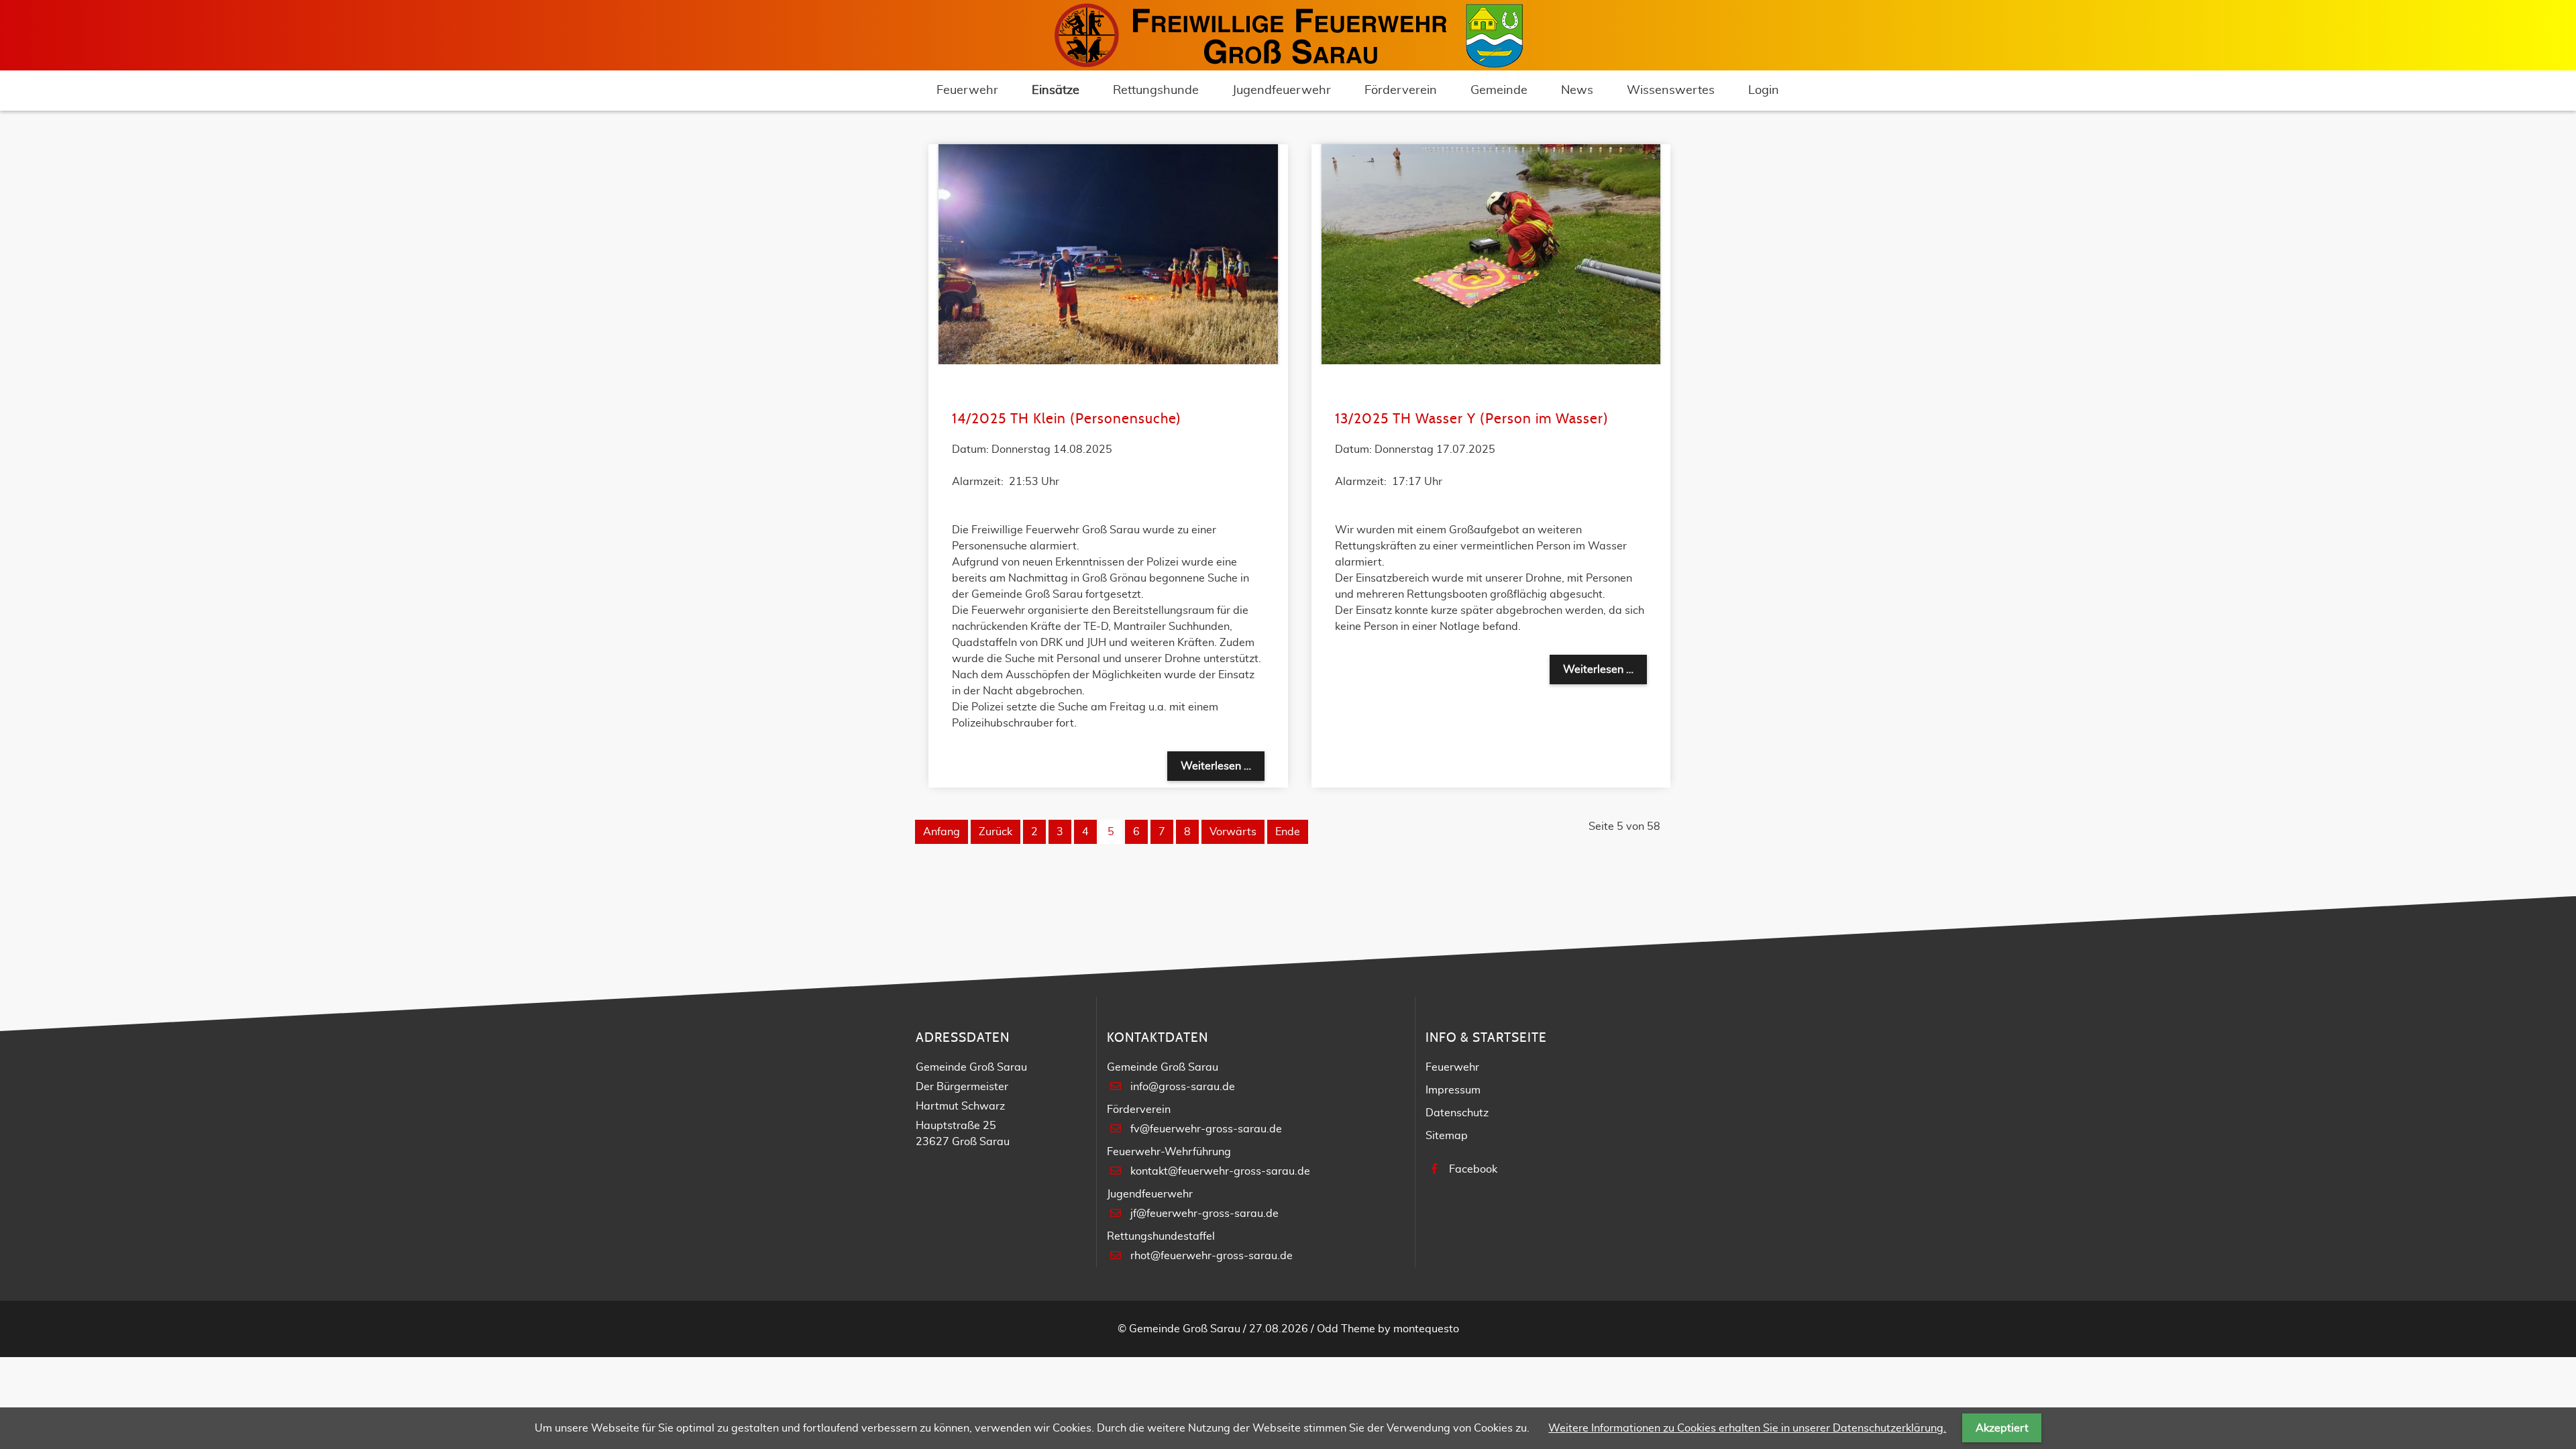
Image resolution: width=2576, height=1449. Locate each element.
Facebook (1473, 1169)
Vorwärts (1233, 832)
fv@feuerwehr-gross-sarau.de (1206, 1129)
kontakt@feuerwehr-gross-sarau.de (1220, 1171)
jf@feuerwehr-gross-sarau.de (1204, 1214)
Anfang (942, 832)
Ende (1288, 832)
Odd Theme (1346, 1329)
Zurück (996, 832)
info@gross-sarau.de (1183, 1087)
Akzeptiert (2002, 1428)
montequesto (1426, 1329)
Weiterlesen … (1223, 766)
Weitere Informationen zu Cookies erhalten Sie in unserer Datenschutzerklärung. (1747, 1428)
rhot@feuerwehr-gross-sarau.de (1212, 1256)
